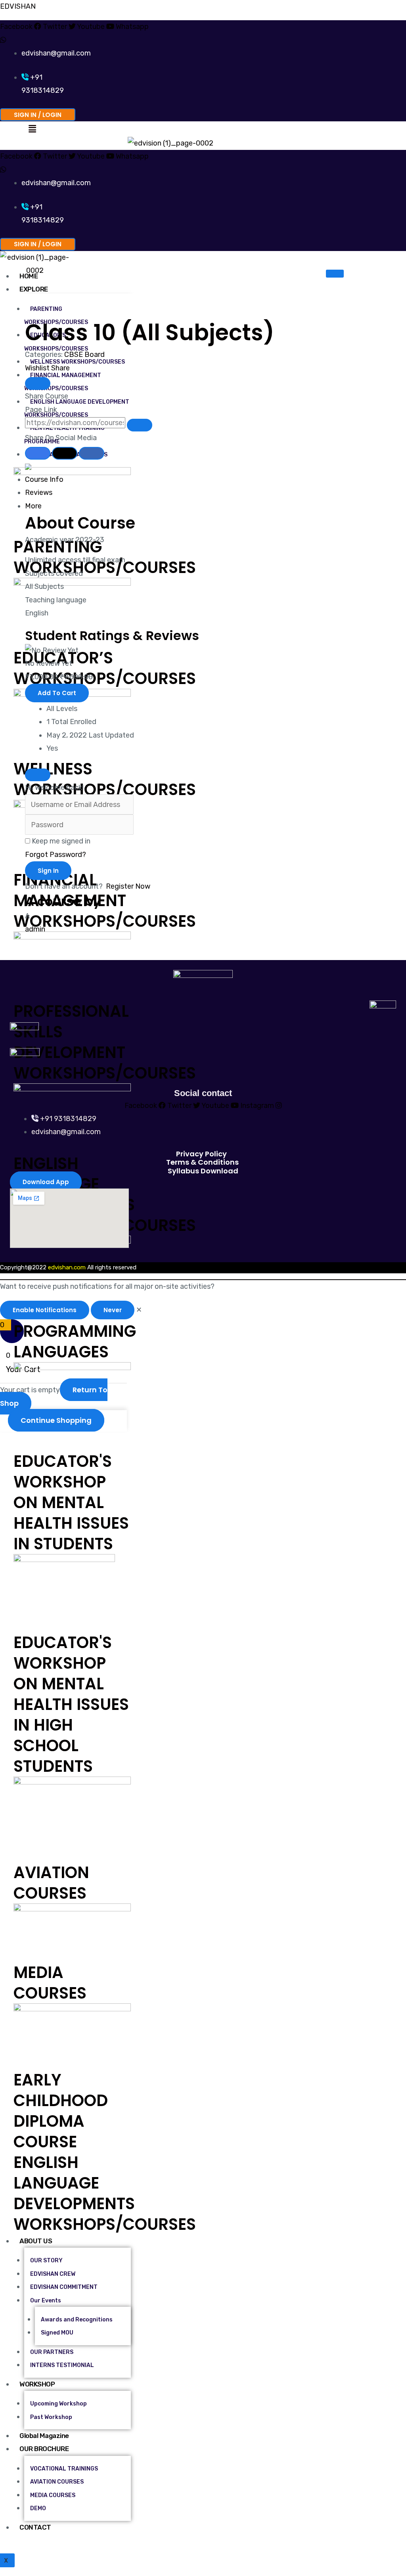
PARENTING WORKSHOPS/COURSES (56, 316)
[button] (32, 129)
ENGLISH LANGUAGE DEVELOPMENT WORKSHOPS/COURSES (77, 408)
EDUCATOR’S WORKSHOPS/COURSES (105, 668)
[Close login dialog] (38, 775)
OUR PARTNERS (52, 2352)
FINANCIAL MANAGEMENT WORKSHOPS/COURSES (63, 382)
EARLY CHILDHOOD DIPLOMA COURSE (61, 2111)
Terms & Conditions (202, 1162)
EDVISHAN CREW (53, 2274)
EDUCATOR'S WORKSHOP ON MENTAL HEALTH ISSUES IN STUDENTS (71, 1503)
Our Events (46, 2301)
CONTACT (35, 2527)
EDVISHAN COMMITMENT (64, 2287)
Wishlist (38, 368)
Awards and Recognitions (77, 2320)
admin (35, 929)
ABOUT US (36, 2241)
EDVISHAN (18, 6)
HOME (29, 276)
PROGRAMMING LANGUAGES (75, 1342)
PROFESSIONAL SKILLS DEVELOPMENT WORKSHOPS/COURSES (105, 1042)
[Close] (38, 383)
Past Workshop (51, 2417)
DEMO (38, 2508)
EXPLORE (34, 289)
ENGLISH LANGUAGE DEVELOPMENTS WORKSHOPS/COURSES (105, 2193)
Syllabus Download (203, 1171)
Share (60, 368)
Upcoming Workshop (58, 2404)
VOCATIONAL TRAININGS (64, 2469)
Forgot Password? (56, 855)
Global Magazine (44, 2436)
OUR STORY (46, 2261)
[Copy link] (140, 425)
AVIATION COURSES (51, 1883)
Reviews (39, 493)
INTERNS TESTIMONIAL (62, 2365)
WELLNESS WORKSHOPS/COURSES (78, 362)
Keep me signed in (61, 841)
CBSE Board (84, 355)
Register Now (128, 886)
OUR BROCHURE (44, 2449)
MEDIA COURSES (50, 1983)
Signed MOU (57, 2333)
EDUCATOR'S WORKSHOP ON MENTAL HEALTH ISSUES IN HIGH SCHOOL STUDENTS (71, 1704)
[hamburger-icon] (335, 274)
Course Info (44, 479)
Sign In (48, 871)
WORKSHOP (37, 2384)
